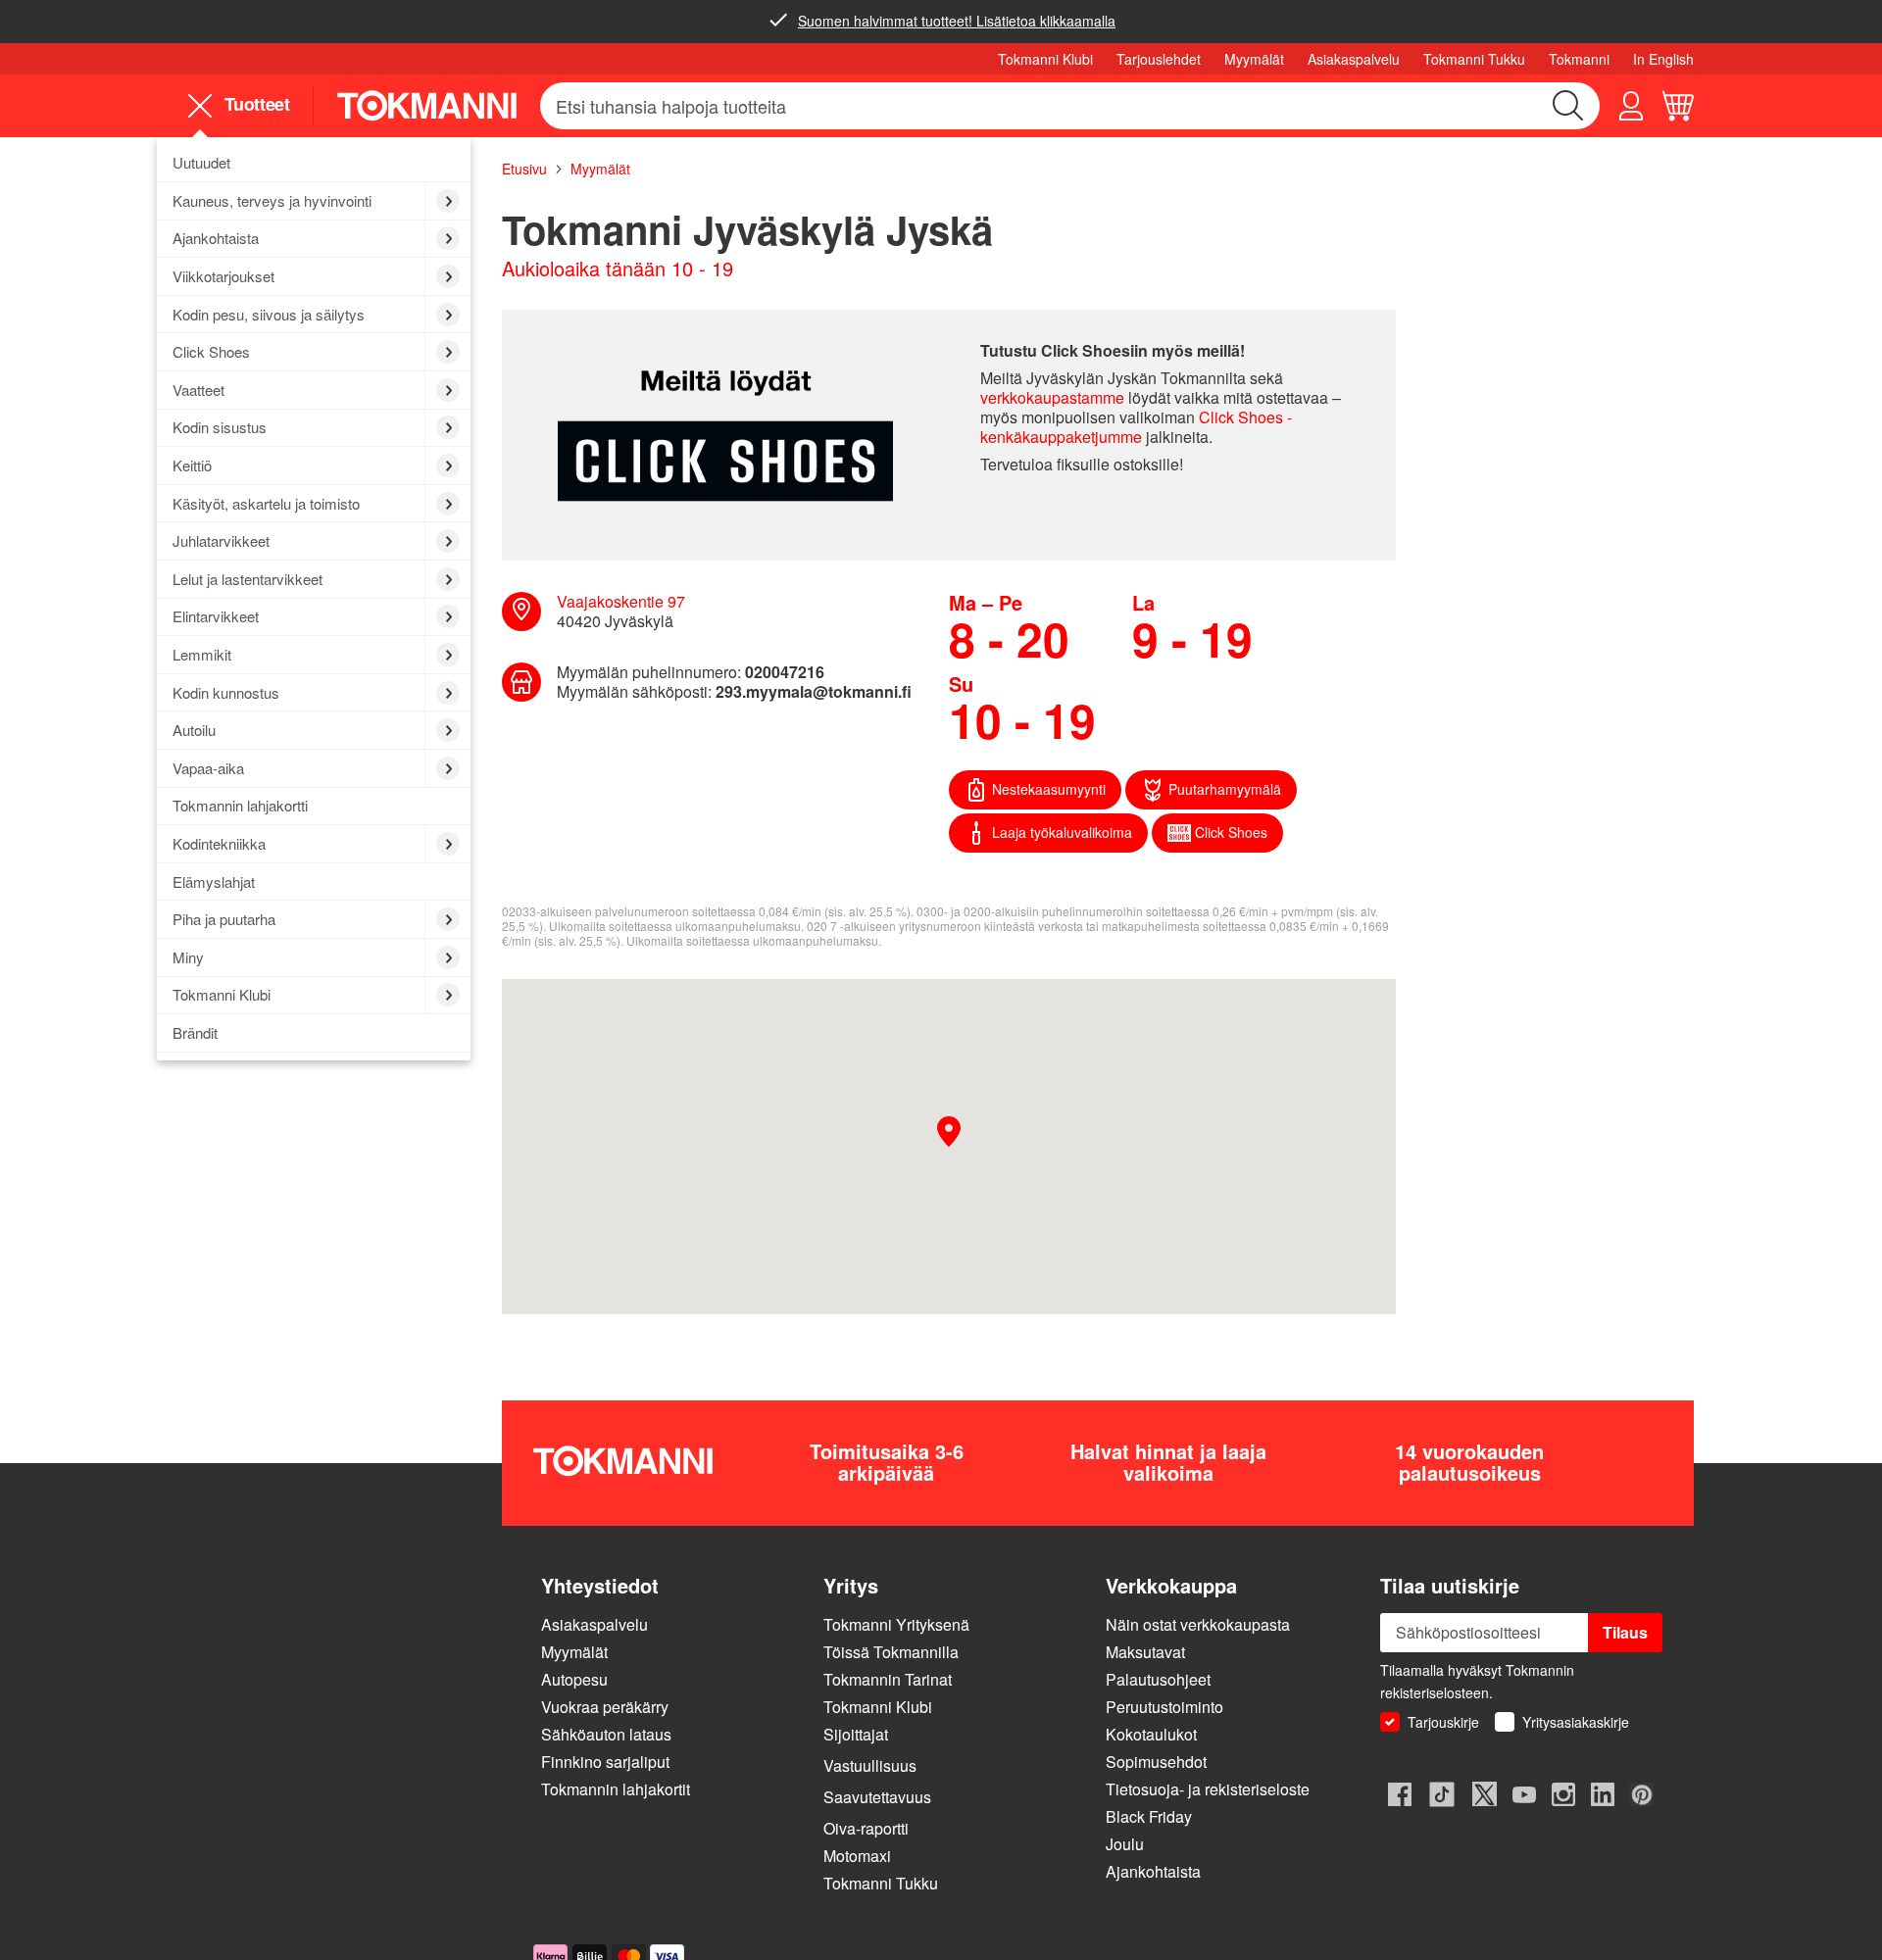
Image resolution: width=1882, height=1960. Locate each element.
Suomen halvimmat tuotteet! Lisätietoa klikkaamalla (957, 21)
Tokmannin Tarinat (888, 1679)
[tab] (674, 1585)
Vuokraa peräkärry (605, 1707)
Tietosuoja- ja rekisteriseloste (1208, 1789)
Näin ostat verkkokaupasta (1198, 1624)
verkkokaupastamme (1052, 397)
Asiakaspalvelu (1354, 59)
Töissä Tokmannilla (891, 1652)
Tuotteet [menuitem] (254, 105)
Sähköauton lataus (606, 1734)
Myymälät (1254, 59)
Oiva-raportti (866, 1828)
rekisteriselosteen (1435, 1692)
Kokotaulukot (1151, 1734)
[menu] (247, 105)
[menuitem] (314, 164)
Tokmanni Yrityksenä (896, 1624)
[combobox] (1070, 106)
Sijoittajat (856, 1734)
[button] (1631, 106)
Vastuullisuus (870, 1765)
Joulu (1127, 1844)
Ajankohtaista (1153, 1871)
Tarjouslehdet (1159, 59)
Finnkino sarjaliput (605, 1762)
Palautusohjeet (1158, 1679)
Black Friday (1149, 1816)
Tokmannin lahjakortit (616, 1789)
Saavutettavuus (877, 1797)
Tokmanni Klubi (1045, 59)
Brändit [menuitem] (195, 1032)
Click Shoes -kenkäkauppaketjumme (1136, 427)
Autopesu (574, 1679)
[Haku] (1568, 106)
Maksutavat (1145, 1652)
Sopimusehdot (1156, 1762)
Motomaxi (857, 1856)
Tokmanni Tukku (1474, 59)
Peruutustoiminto (1164, 1707)
